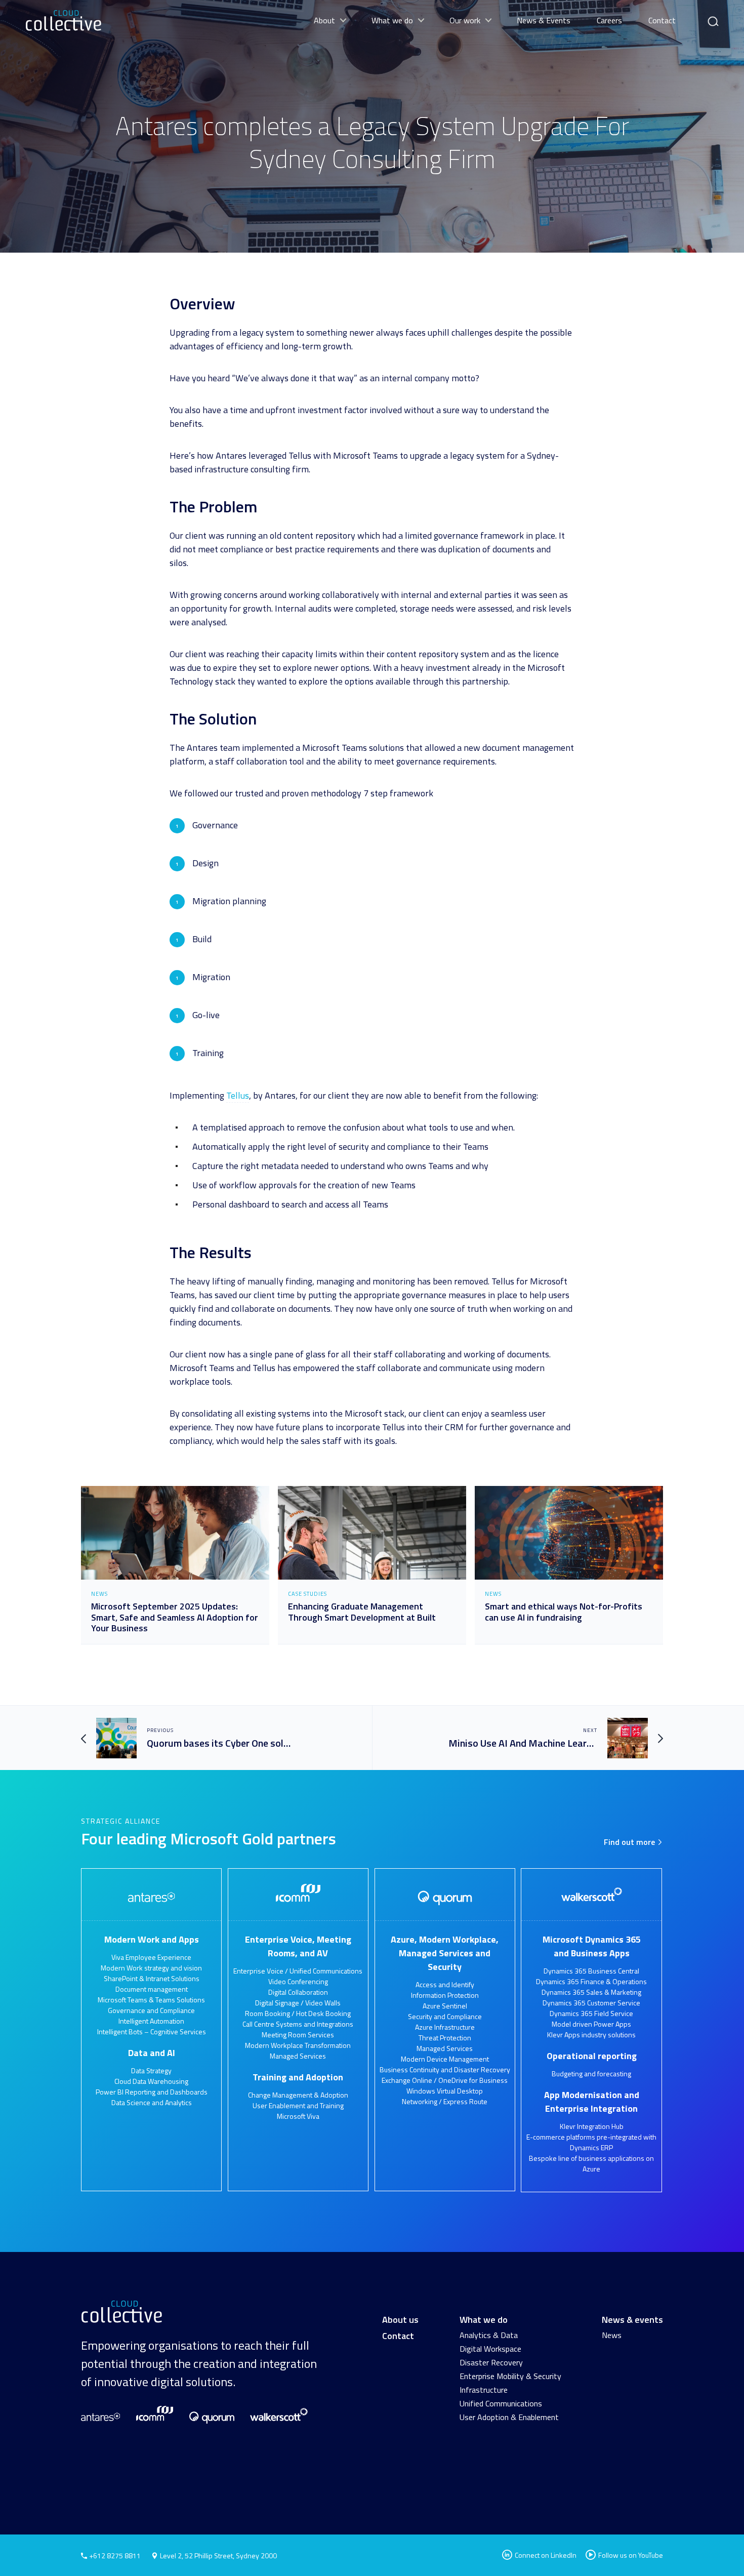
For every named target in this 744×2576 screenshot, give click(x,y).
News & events (632, 2320)
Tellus (238, 1095)
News (612, 2335)
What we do (392, 20)
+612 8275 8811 (114, 2555)
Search (712, 17)
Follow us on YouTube (631, 2555)
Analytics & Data (489, 2335)
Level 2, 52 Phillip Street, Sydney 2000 (218, 2555)
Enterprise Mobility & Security (510, 2376)
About (324, 20)
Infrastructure (484, 2390)
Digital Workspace (490, 2349)
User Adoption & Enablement (509, 2417)
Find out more (630, 1842)
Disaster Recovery (491, 2362)
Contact (662, 20)
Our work (465, 20)
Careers (609, 20)
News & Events (544, 20)
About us (400, 2320)
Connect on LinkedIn (545, 2555)
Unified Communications (501, 2403)
